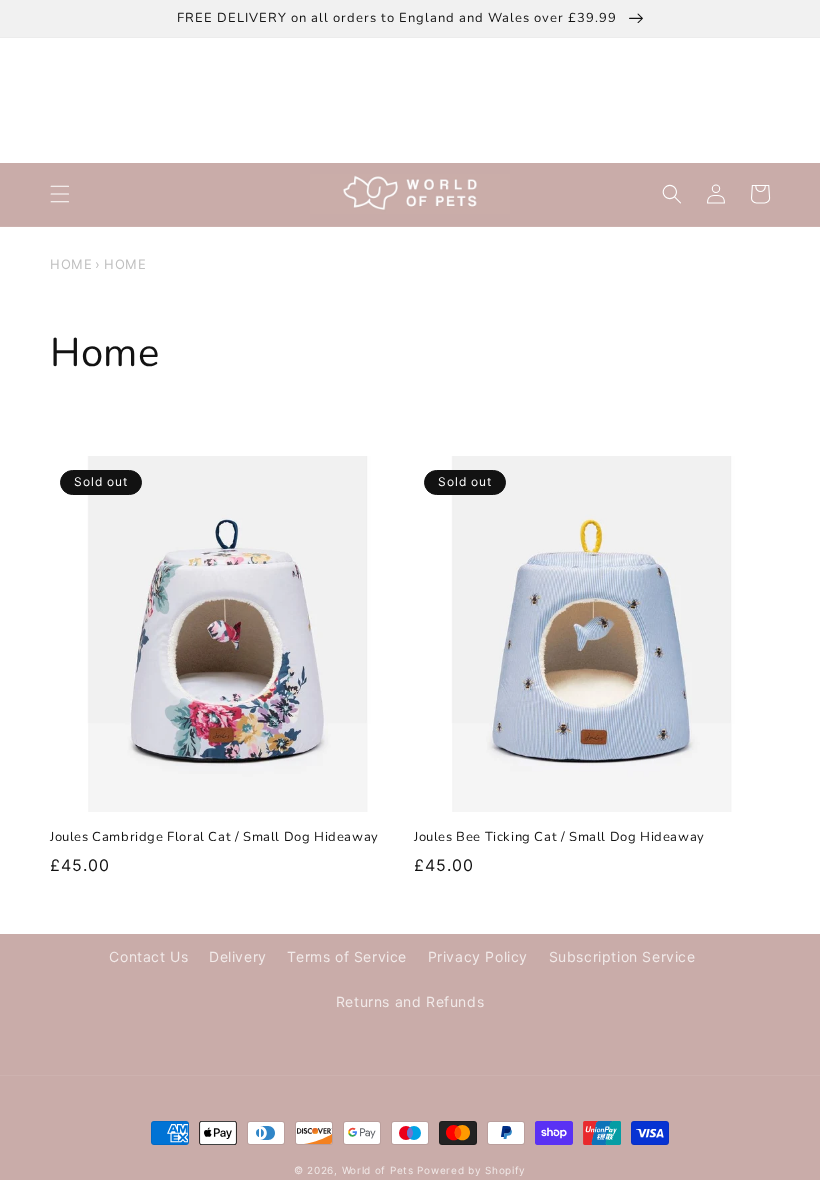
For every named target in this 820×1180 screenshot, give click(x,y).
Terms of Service (347, 956)
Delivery (238, 956)
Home (71, 264)
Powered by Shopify (471, 1170)
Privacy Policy (478, 956)
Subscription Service (622, 956)
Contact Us (148, 956)
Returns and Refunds (410, 1001)
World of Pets (378, 1170)
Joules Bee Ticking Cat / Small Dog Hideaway (559, 837)
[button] (60, 194)
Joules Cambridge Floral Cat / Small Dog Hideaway (214, 837)
